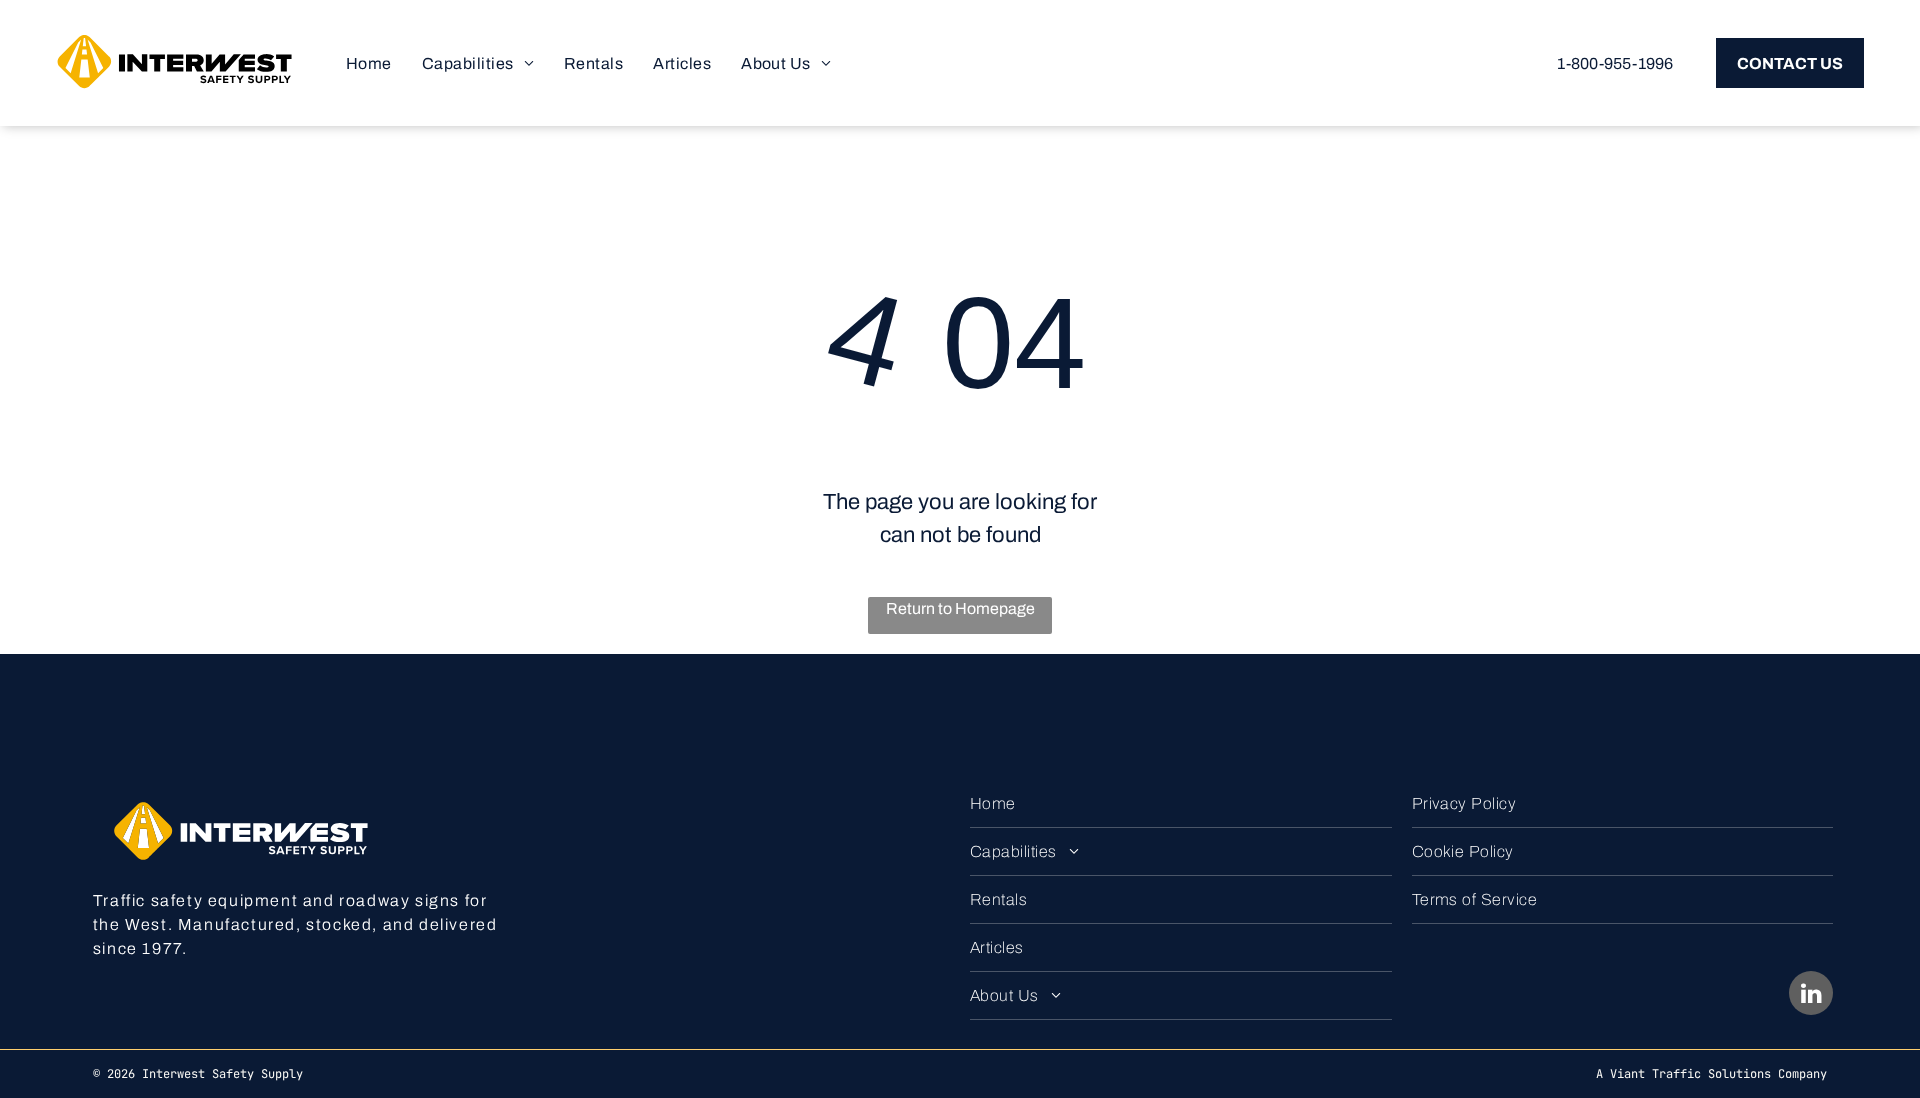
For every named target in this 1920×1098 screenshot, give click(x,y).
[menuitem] (369, 63)
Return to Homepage (960, 608)
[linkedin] (1811, 995)
